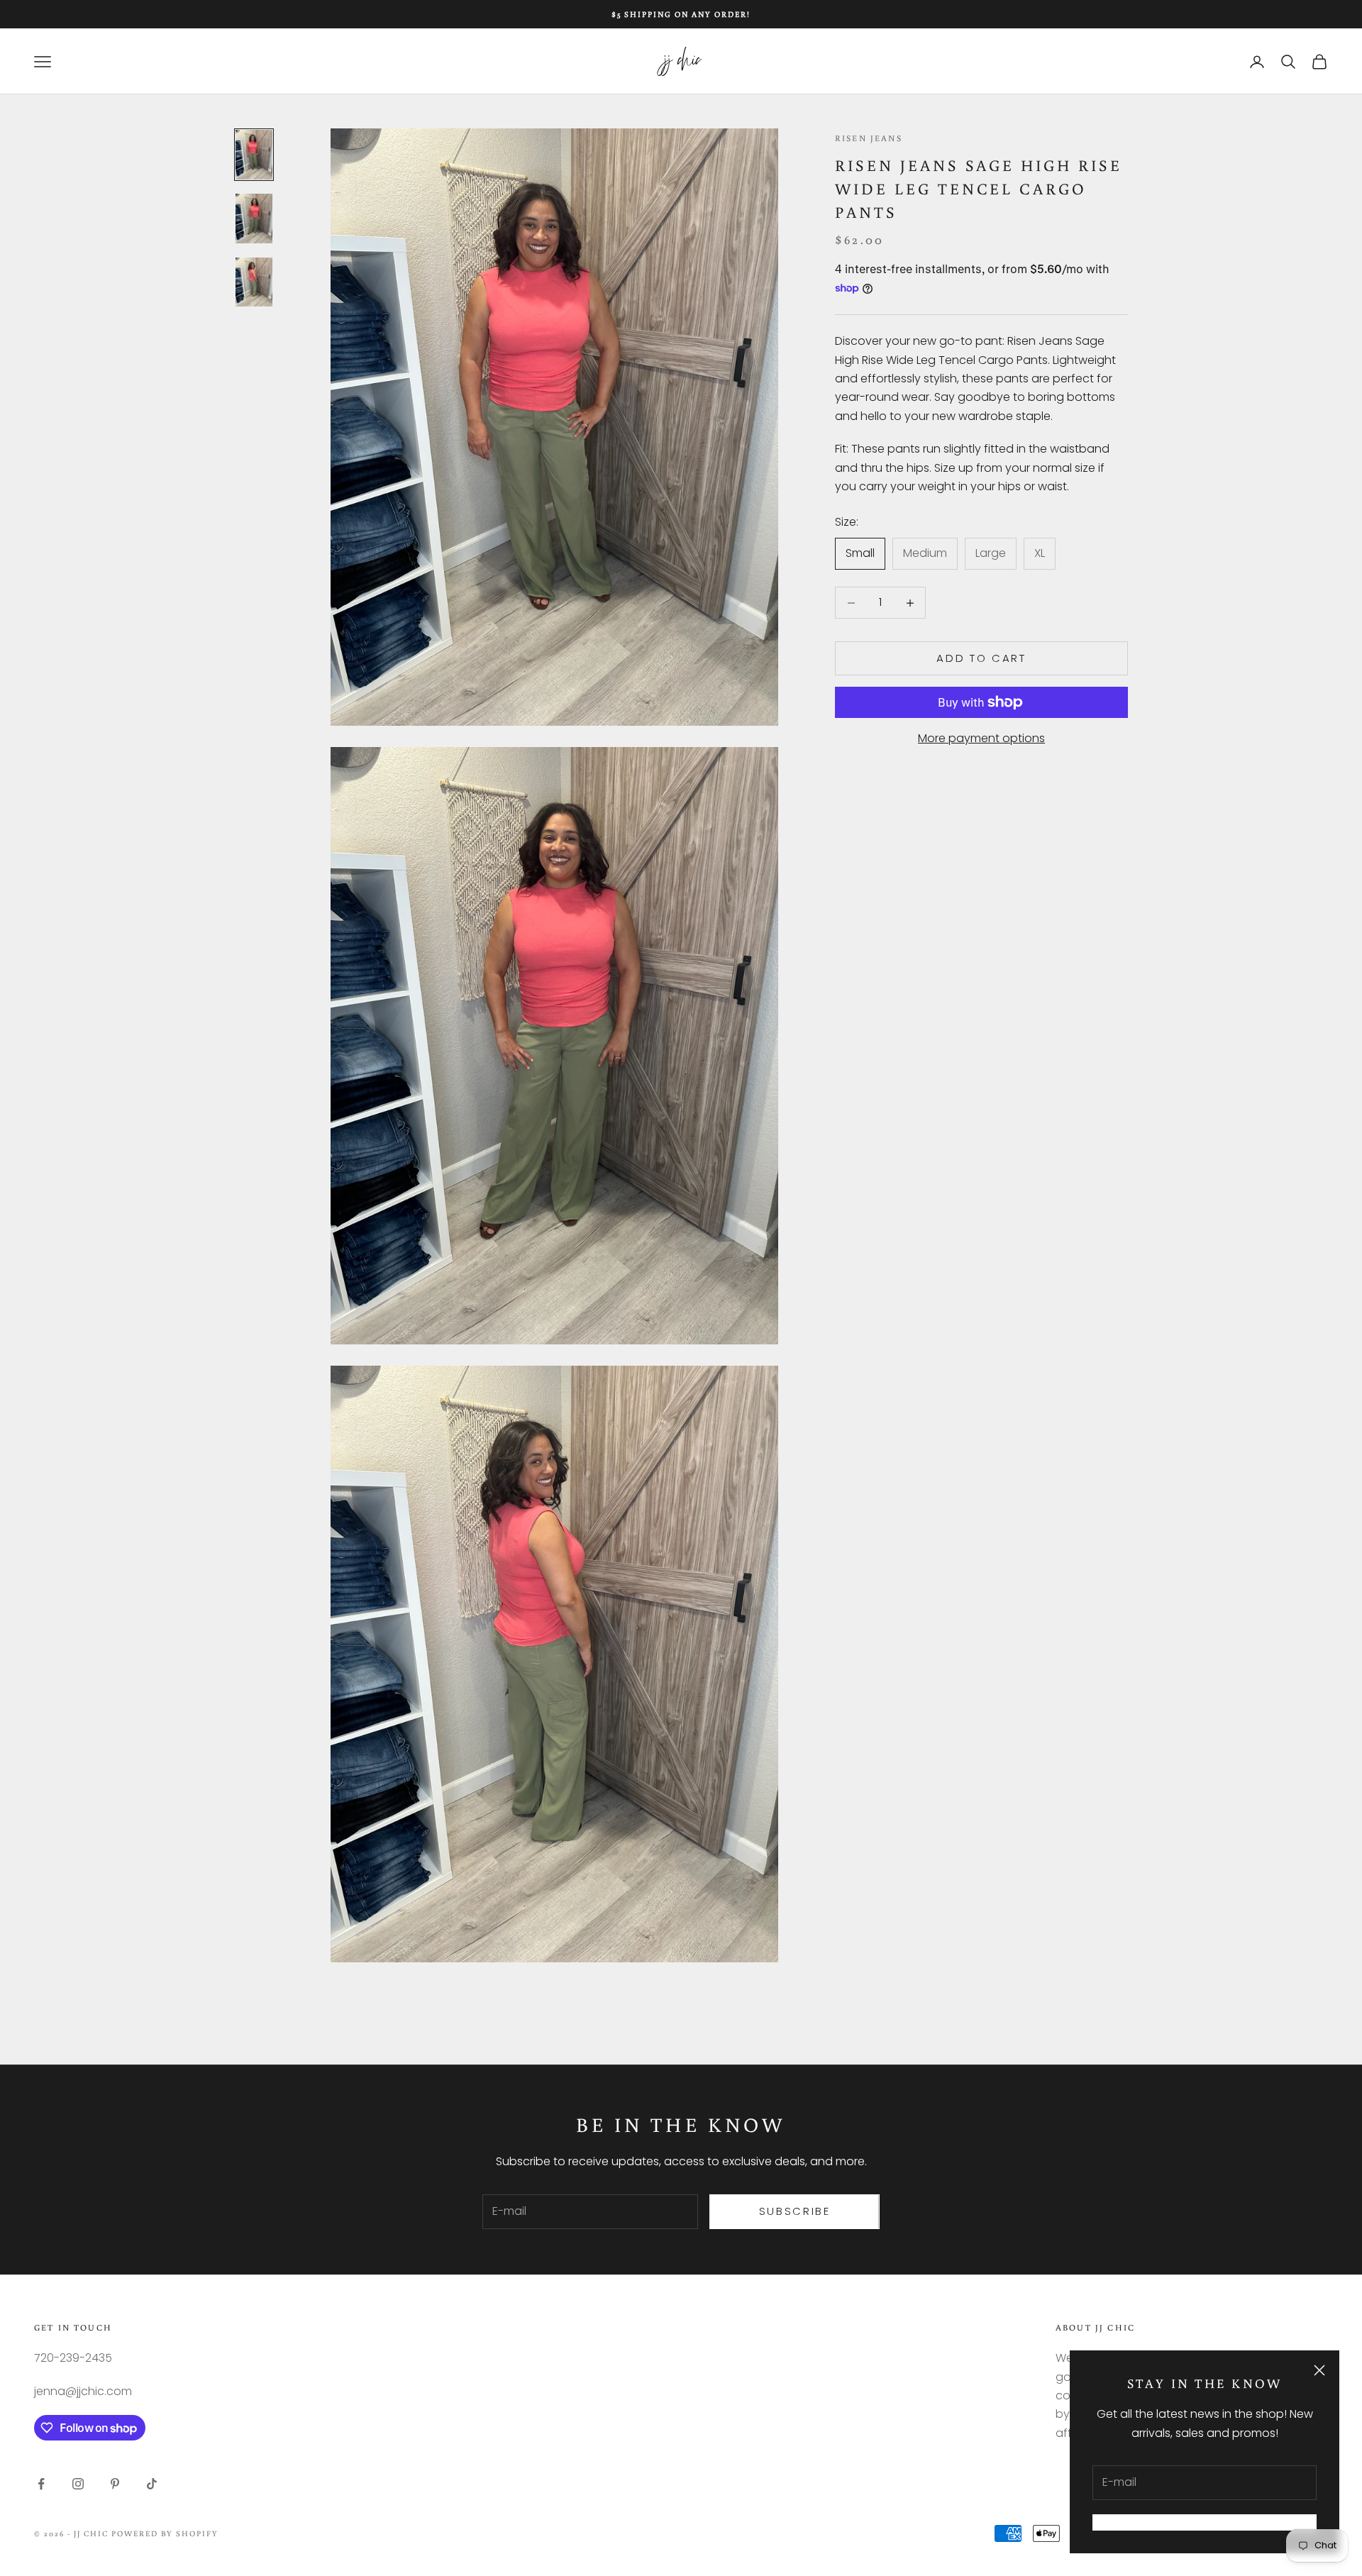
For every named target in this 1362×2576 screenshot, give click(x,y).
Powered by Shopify (165, 2533)
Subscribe (795, 2211)
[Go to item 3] (254, 282)
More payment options (981, 738)
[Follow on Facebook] (41, 2484)
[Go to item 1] (254, 155)
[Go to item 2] (254, 219)
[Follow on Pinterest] (115, 2484)
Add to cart (981, 658)
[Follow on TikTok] (152, 2484)
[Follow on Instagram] (78, 2484)
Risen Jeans (869, 138)
